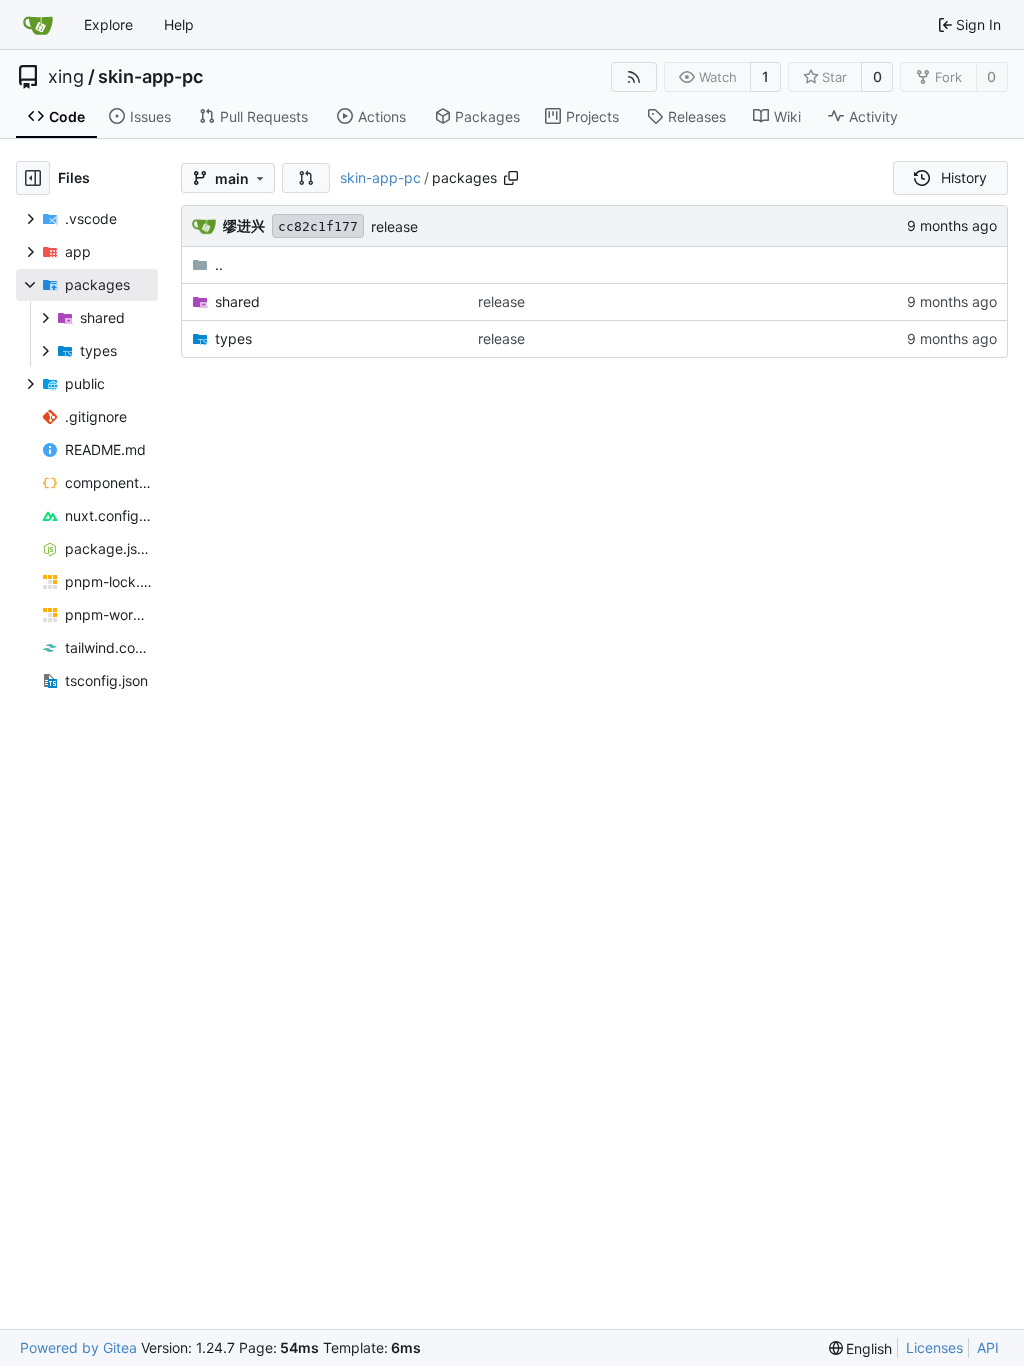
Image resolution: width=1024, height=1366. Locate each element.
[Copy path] (511, 178)
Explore (108, 24)
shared (237, 301)
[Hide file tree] (33, 178)
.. (219, 264)
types (233, 338)
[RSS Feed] (634, 77)
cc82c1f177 (318, 226)
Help (179, 24)
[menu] (861, 1348)
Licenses (934, 1347)
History (964, 177)
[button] (306, 178)
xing (66, 77)
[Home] (38, 25)
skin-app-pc (150, 77)
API (988, 1347)
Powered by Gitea (78, 1347)
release (394, 226)
